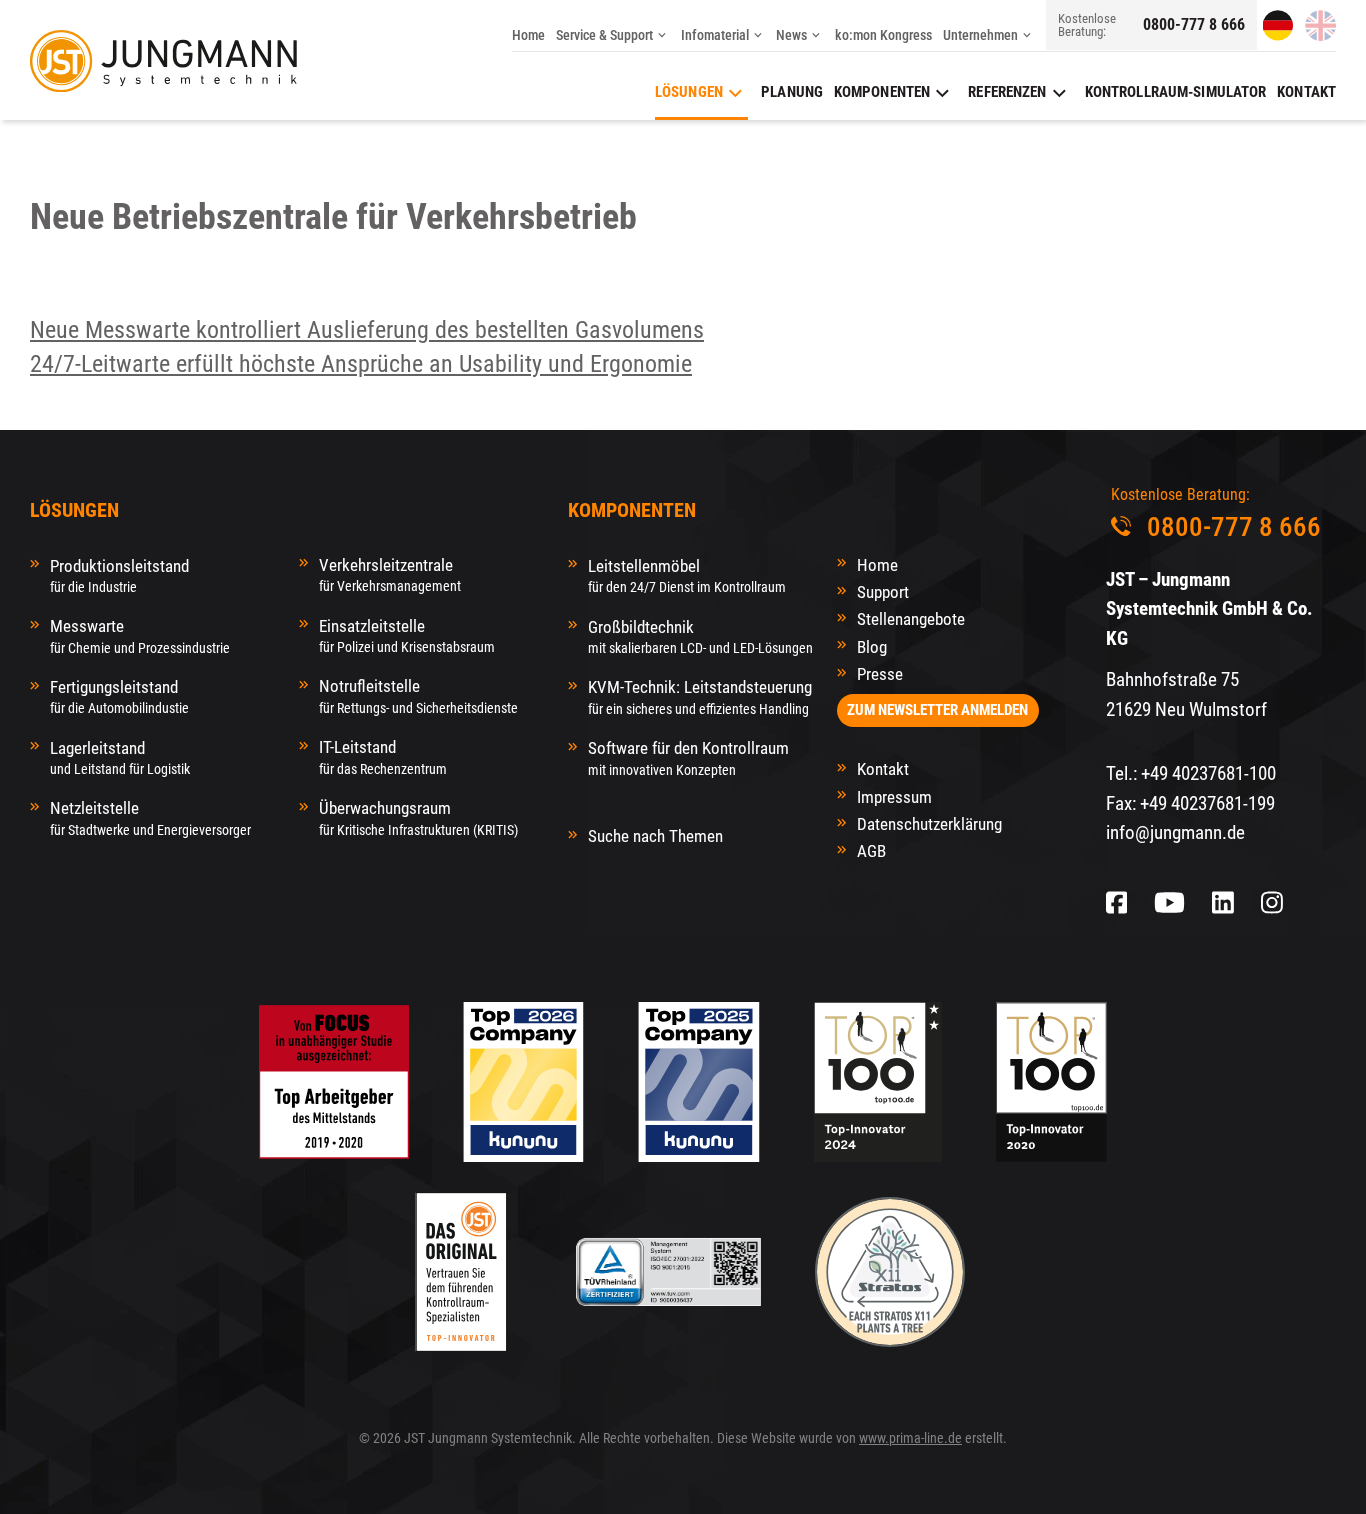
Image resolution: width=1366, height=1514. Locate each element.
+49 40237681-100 (1208, 773)
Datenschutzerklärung (929, 824)
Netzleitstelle (150, 817)
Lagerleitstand (120, 757)
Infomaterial (715, 35)
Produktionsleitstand (119, 575)
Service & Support (604, 35)
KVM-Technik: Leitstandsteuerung (700, 696)
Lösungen (689, 92)
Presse (880, 674)
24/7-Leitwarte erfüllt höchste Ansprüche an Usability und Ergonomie (361, 364)
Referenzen (1007, 92)
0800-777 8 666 (1194, 25)
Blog (872, 647)
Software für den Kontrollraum (688, 757)
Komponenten (882, 92)
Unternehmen (980, 35)
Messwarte (140, 635)
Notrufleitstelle (418, 695)
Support (883, 592)
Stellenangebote (911, 619)
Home (528, 35)
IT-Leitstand (383, 756)
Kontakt (883, 769)
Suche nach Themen (655, 836)
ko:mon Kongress (883, 35)
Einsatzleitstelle (407, 635)
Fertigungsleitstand (119, 696)
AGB (871, 851)
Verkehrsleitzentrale (390, 574)
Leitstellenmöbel (687, 575)
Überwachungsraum (418, 817)
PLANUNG (792, 92)
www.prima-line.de (910, 1438)
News (791, 35)
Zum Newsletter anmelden (937, 710)
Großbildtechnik (700, 636)
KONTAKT (1306, 92)
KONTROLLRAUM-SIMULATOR (1176, 92)
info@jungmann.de (1175, 832)
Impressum (894, 797)
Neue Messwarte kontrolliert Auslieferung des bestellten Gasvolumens (367, 330)
